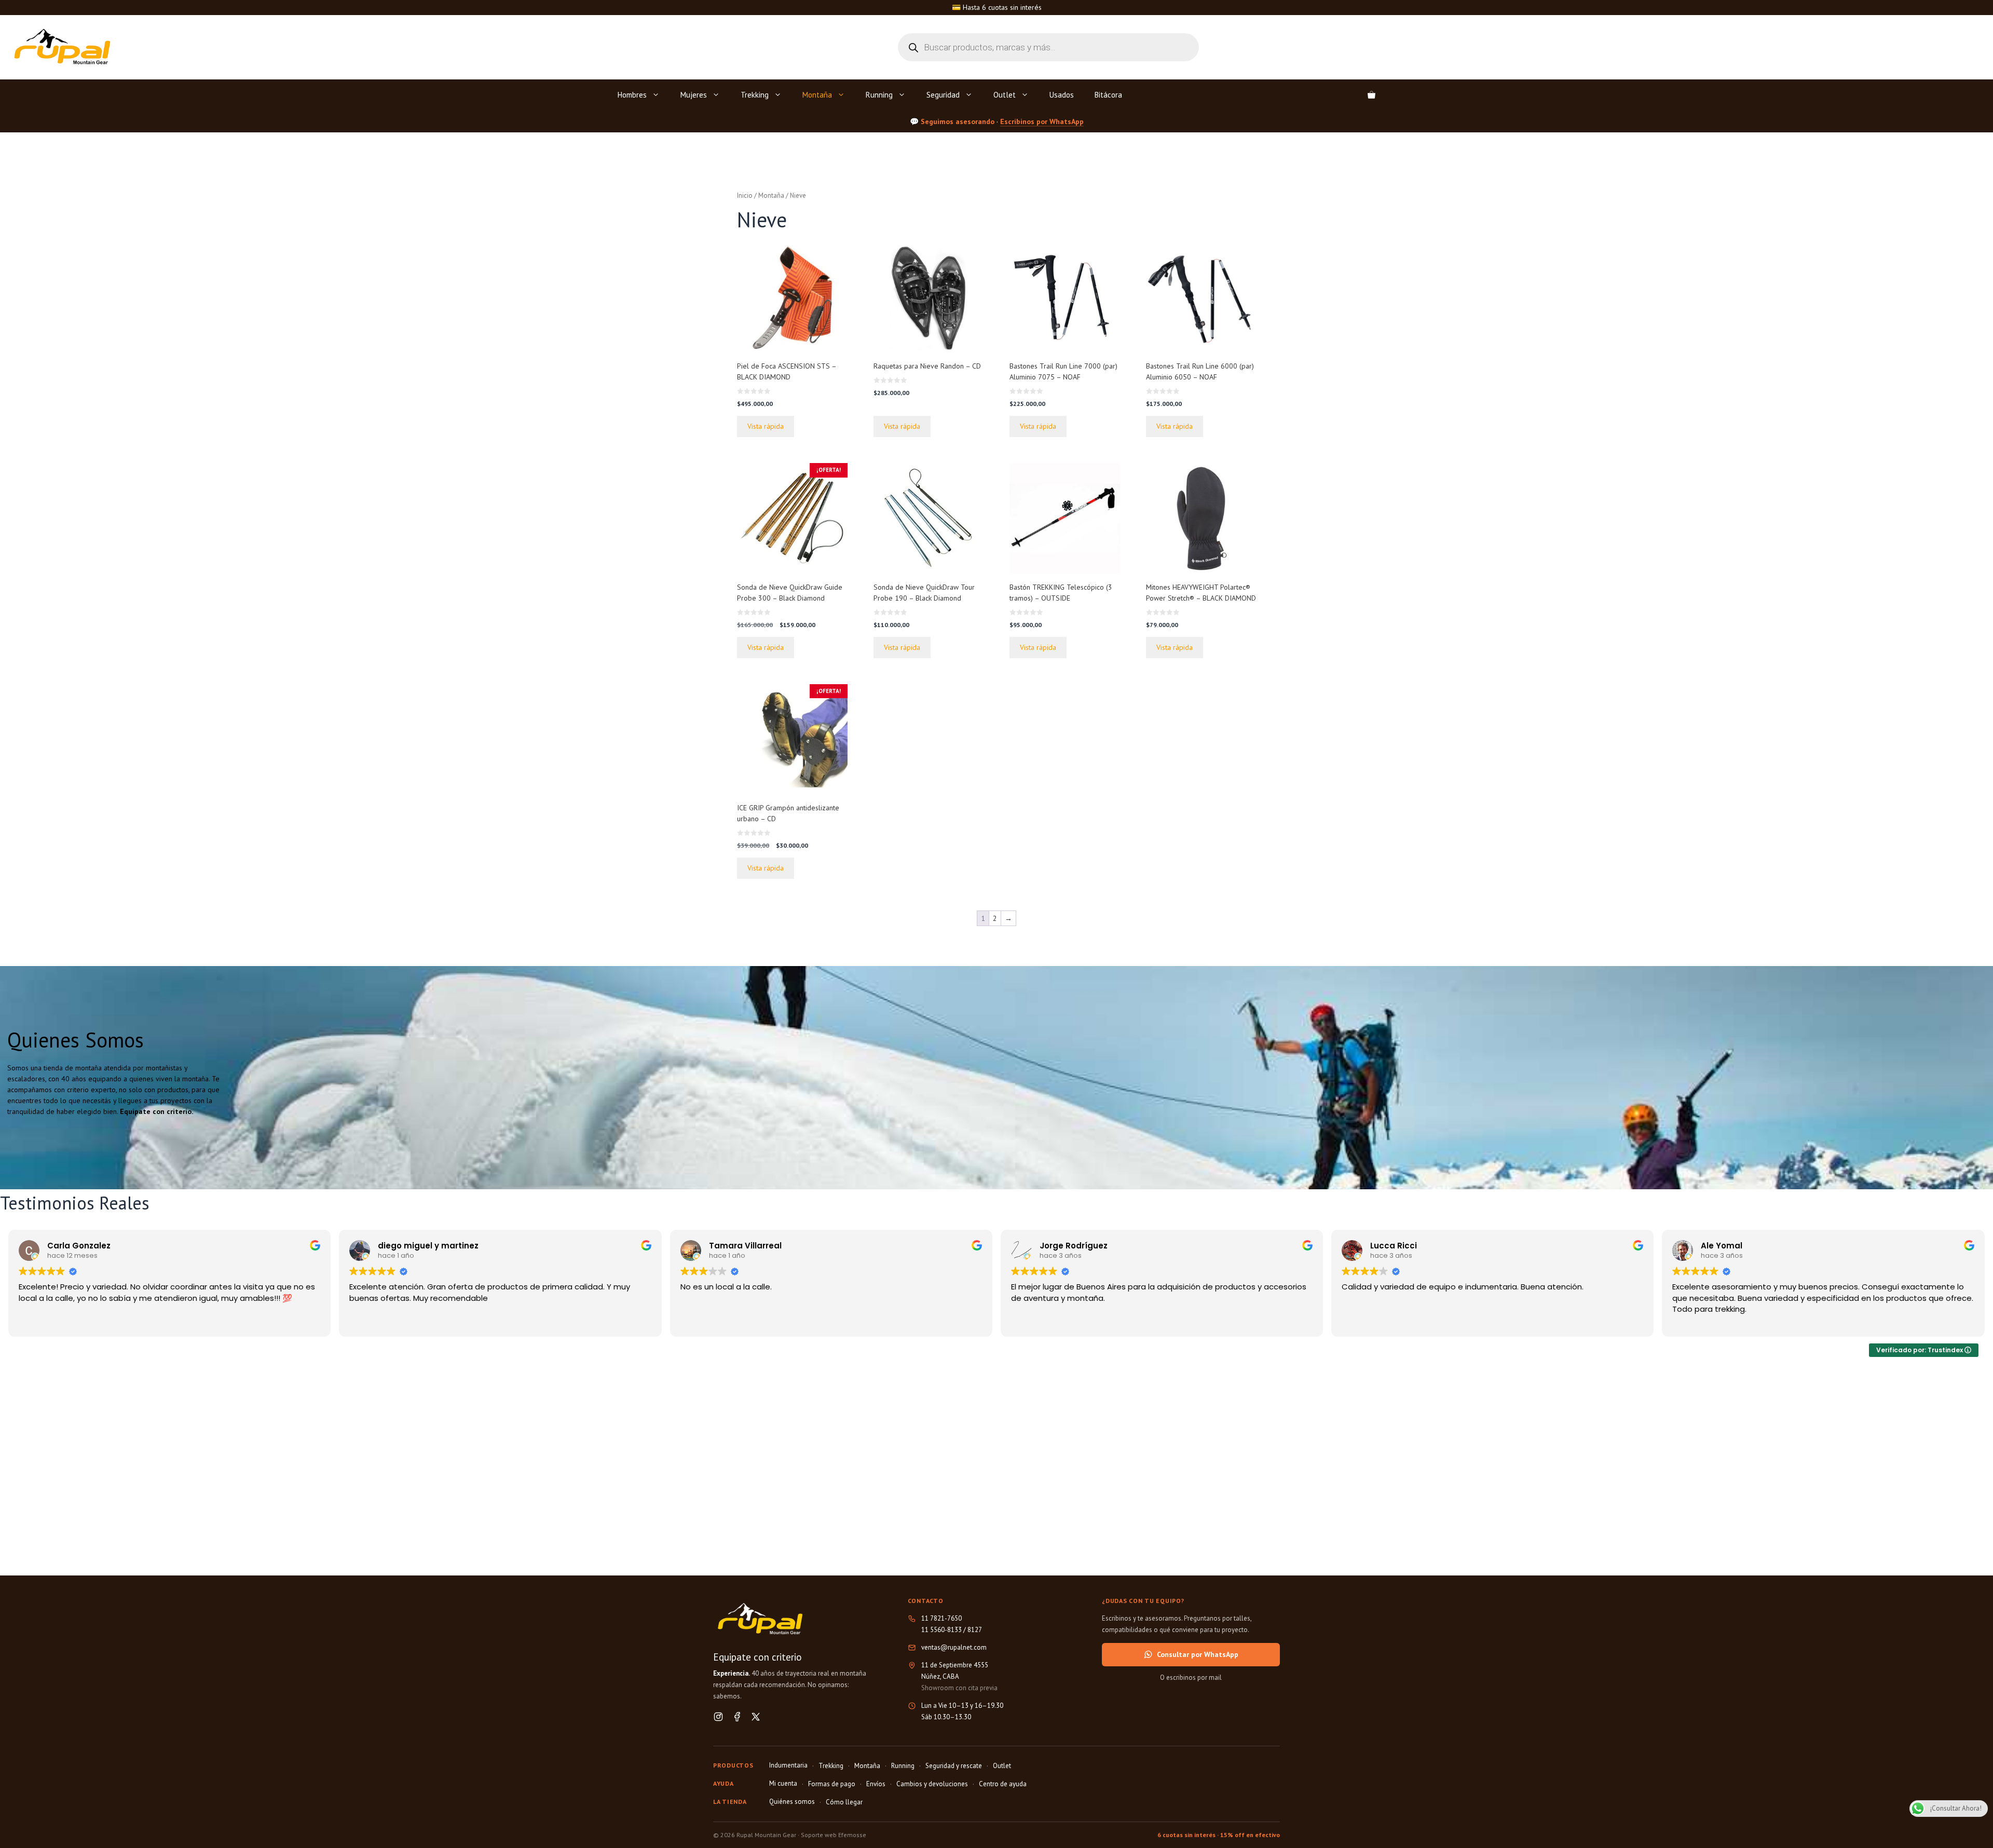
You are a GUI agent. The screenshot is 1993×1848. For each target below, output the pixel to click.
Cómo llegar (844, 1802)
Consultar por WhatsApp (1198, 1654)
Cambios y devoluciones (932, 1784)
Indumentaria (788, 1765)
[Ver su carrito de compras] (1371, 95)
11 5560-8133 (941, 1630)
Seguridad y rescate (954, 1766)
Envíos (876, 1784)
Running (879, 95)
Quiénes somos (792, 1802)
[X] (756, 1717)
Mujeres (694, 95)
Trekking (755, 95)
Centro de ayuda (1003, 1784)
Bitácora (1108, 95)
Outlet (1005, 95)
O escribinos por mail (1191, 1677)
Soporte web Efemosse (834, 1835)
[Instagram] (718, 1717)
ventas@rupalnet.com (954, 1647)
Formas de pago (832, 1784)
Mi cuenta (783, 1783)
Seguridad (943, 95)
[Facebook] (737, 1717)
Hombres (632, 95)
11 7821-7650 (941, 1618)
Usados (1062, 95)
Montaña (817, 95)
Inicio (745, 195)
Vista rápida (766, 426)
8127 (975, 1630)
